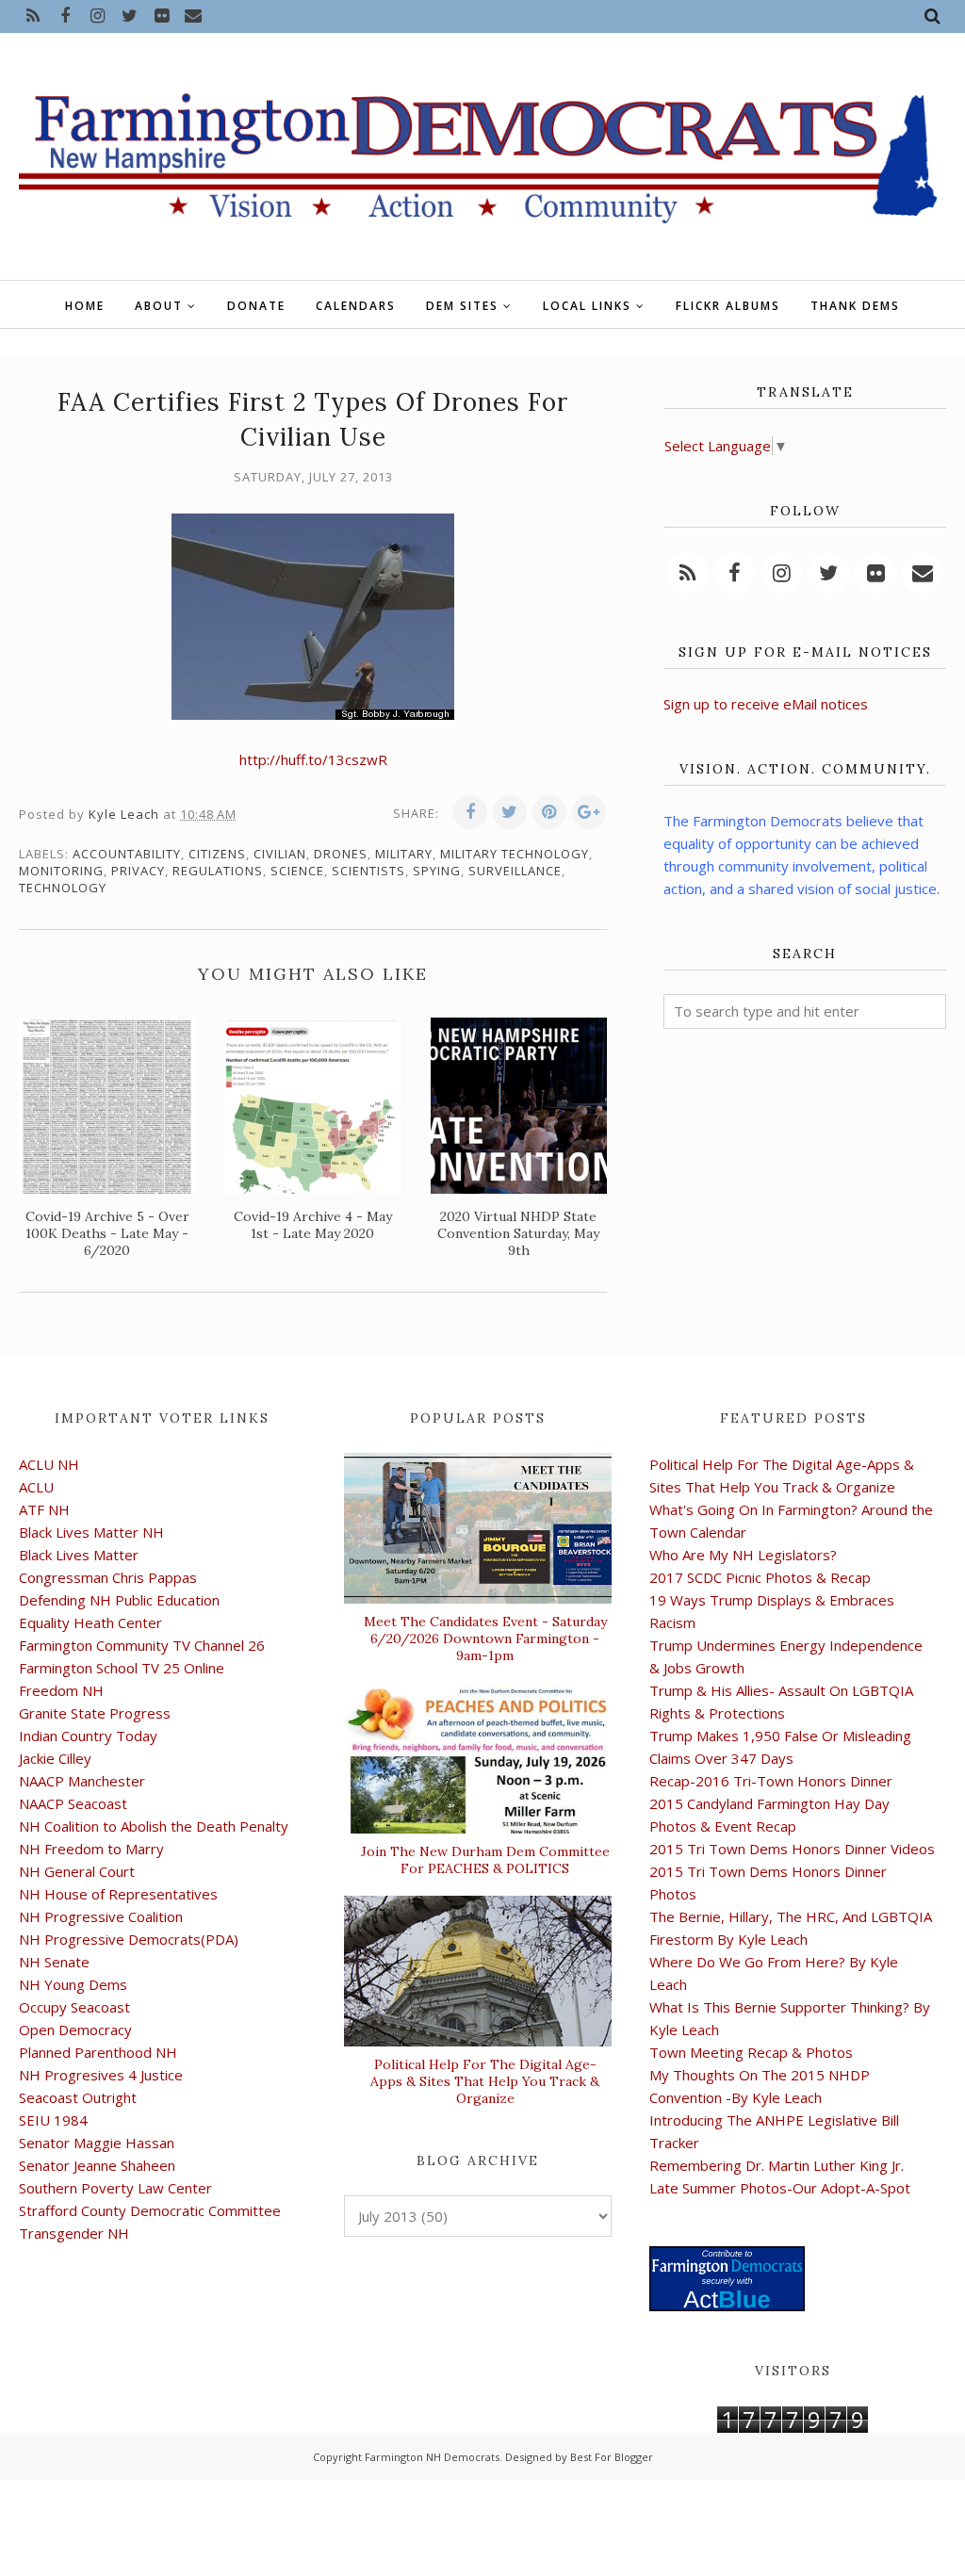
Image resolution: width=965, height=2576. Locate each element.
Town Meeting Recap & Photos (751, 2052)
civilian (280, 854)
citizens (217, 854)
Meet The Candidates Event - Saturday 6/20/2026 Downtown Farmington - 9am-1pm (485, 1639)
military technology (515, 854)
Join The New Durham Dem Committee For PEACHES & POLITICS (485, 1860)
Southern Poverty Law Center (115, 2188)
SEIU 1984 (53, 2120)
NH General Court (77, 1871)
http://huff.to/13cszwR (313, 759)
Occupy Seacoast (74, 2007)
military (404, 854)
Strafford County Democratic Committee (150, 2210)
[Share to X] (510, 812)
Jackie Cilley (55, 1758)
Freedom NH (61, 1690)
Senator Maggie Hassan (97, 2143)
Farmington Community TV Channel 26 (142, 1645)
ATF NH (44, 1509)
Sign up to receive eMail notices (766, 704)
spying (437, 871)
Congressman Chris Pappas (108, 1577)
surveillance (515, 871)
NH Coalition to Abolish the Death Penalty (154, 1826)
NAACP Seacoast (73, 1803)
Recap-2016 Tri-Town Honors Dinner (771, 1781)
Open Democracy (75, 2030)
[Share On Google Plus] (589, 812)
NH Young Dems (73, 1984)
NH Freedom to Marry (91, 1849)
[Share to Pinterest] (549, 812)
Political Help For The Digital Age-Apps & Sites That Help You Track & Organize (485, 2081)
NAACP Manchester (82, 1781)
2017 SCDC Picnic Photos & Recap (760, 1577)
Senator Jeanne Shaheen (97, 2165)
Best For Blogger (612, 2457)
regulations (218, 871)
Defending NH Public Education (119, 1600)
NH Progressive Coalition (101, 1916)
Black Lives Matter (79, 1555)
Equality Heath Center (90, 1622)
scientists (368, 871)
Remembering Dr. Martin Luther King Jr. (777, 2165)
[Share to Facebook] (470, 812)
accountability (127, 854)
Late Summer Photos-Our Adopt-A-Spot (780, 2188)
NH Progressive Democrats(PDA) (129, 1939)
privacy (138, 871)
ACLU (36, 1487)
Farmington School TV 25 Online (122, 1668)
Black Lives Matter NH (91, 1532)
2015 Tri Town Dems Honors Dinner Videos (792, 1849)
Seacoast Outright (78, 2097)
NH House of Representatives (118, 1894)
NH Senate (54, 1962)
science (297, 871)
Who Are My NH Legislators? (743, 1555)
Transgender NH (74, 2233)
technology (63, 888)
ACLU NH (49, 1464)
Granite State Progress (95, 1713)
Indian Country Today (88, 1736)
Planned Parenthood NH (98, 2052)
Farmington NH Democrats (432, 2457)
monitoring (61, 871)
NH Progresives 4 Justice (101, 2075)
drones (341, 854)
